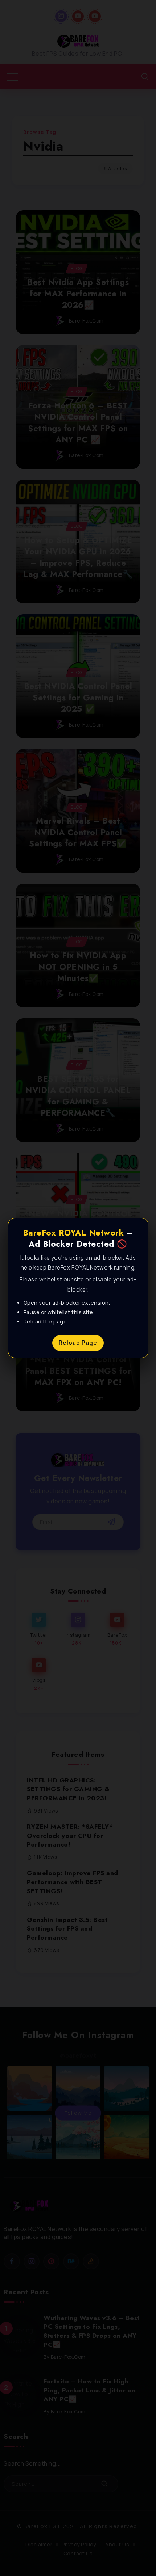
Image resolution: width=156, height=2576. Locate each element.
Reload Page (78, 1343)
